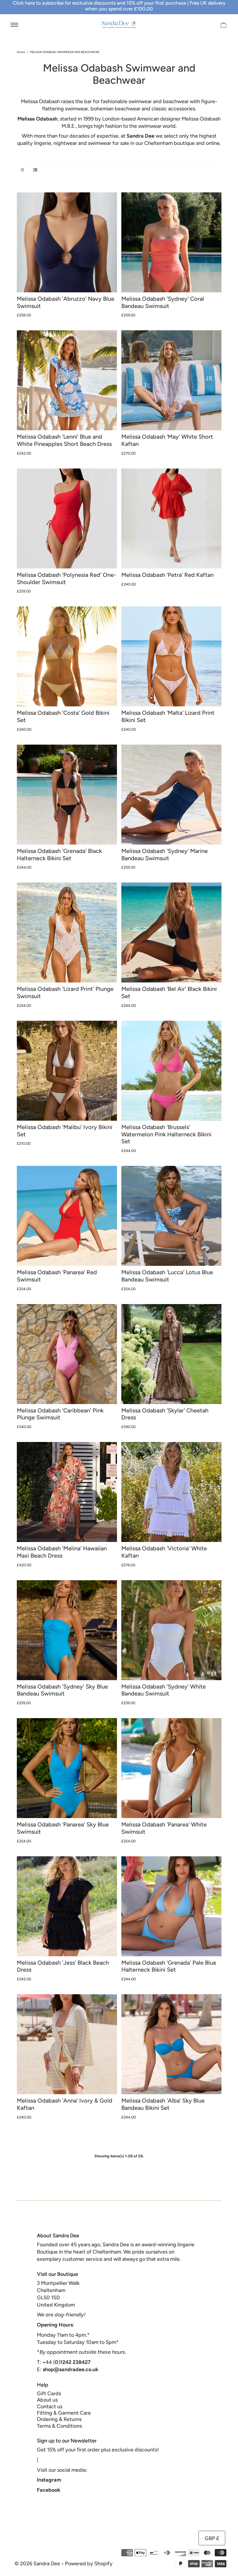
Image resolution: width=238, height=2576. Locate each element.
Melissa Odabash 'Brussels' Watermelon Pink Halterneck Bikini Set (166, 1134)
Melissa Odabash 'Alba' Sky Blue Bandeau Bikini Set (163, 2104)
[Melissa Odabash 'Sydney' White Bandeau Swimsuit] (171, 1630)
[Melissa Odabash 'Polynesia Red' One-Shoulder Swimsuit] (67, 518)
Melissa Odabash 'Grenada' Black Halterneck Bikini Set (59, 855)
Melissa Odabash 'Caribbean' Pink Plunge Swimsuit (60, 1414)
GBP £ (212, 2538)
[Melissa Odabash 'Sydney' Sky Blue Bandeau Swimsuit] (67, 1630)
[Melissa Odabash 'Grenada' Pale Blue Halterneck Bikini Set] (171, 1906)
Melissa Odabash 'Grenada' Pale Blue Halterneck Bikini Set (169, 1966)
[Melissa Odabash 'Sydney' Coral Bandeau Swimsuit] (171, 242)
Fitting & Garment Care (64, 2413)
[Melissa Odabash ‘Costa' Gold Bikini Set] (67, 656)
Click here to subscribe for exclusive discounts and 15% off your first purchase (99, 3)
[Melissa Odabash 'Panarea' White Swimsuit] (171, 1768)
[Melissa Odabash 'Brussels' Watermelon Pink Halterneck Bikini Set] (171, 1071)
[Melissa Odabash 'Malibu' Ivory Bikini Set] (67, 1071)
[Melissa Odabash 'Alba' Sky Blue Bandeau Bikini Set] (171, 2044)
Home (21, 52)
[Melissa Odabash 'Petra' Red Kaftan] (171, 518)
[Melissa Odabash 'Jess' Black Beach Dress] (67, 1906)
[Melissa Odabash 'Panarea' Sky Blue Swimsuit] (67, 1768)
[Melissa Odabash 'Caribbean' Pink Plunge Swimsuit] (67, 1354)
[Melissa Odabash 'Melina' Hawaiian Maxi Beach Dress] (67, 1492)
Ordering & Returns (59, 2419)
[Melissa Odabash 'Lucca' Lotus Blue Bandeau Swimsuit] (171, 1216)
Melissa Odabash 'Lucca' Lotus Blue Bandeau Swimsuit (167, 1276)
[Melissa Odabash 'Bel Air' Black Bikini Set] (171, 932)
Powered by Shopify (89, 2564)
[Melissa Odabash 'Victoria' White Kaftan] (171, 1492)
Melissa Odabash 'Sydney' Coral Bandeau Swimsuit (163, 302)
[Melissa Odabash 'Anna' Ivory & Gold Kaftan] (67, 2044)
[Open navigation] (14, 24)
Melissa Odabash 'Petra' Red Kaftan (167, 575)
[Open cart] (223, 24)
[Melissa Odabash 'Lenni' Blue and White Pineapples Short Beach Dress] (67, 380)
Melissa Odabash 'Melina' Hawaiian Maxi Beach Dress (62, 1552)
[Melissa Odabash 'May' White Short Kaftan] (171, 380)
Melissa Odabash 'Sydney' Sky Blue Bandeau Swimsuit (62, 1690)
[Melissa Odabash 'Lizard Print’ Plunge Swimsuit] (67, 932)
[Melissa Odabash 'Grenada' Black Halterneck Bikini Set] (67, 795)
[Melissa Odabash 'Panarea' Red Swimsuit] (67, 1216)
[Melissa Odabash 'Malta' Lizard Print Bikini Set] (171, 656)
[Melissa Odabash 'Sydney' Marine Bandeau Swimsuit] (171, 795)
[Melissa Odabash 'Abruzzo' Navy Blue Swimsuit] (67, 242)
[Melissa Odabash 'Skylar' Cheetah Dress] (171, 1354)
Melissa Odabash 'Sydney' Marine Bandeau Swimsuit (165, 855)
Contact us (50, 2407)
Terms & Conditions (59, 2426)
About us (47, 2400)
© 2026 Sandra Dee (37, 2564)
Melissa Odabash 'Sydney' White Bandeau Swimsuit (164, 1690)
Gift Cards (49, 2393)
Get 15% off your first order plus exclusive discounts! (98, 2450)
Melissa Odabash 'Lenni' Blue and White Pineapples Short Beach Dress (64, 440)
